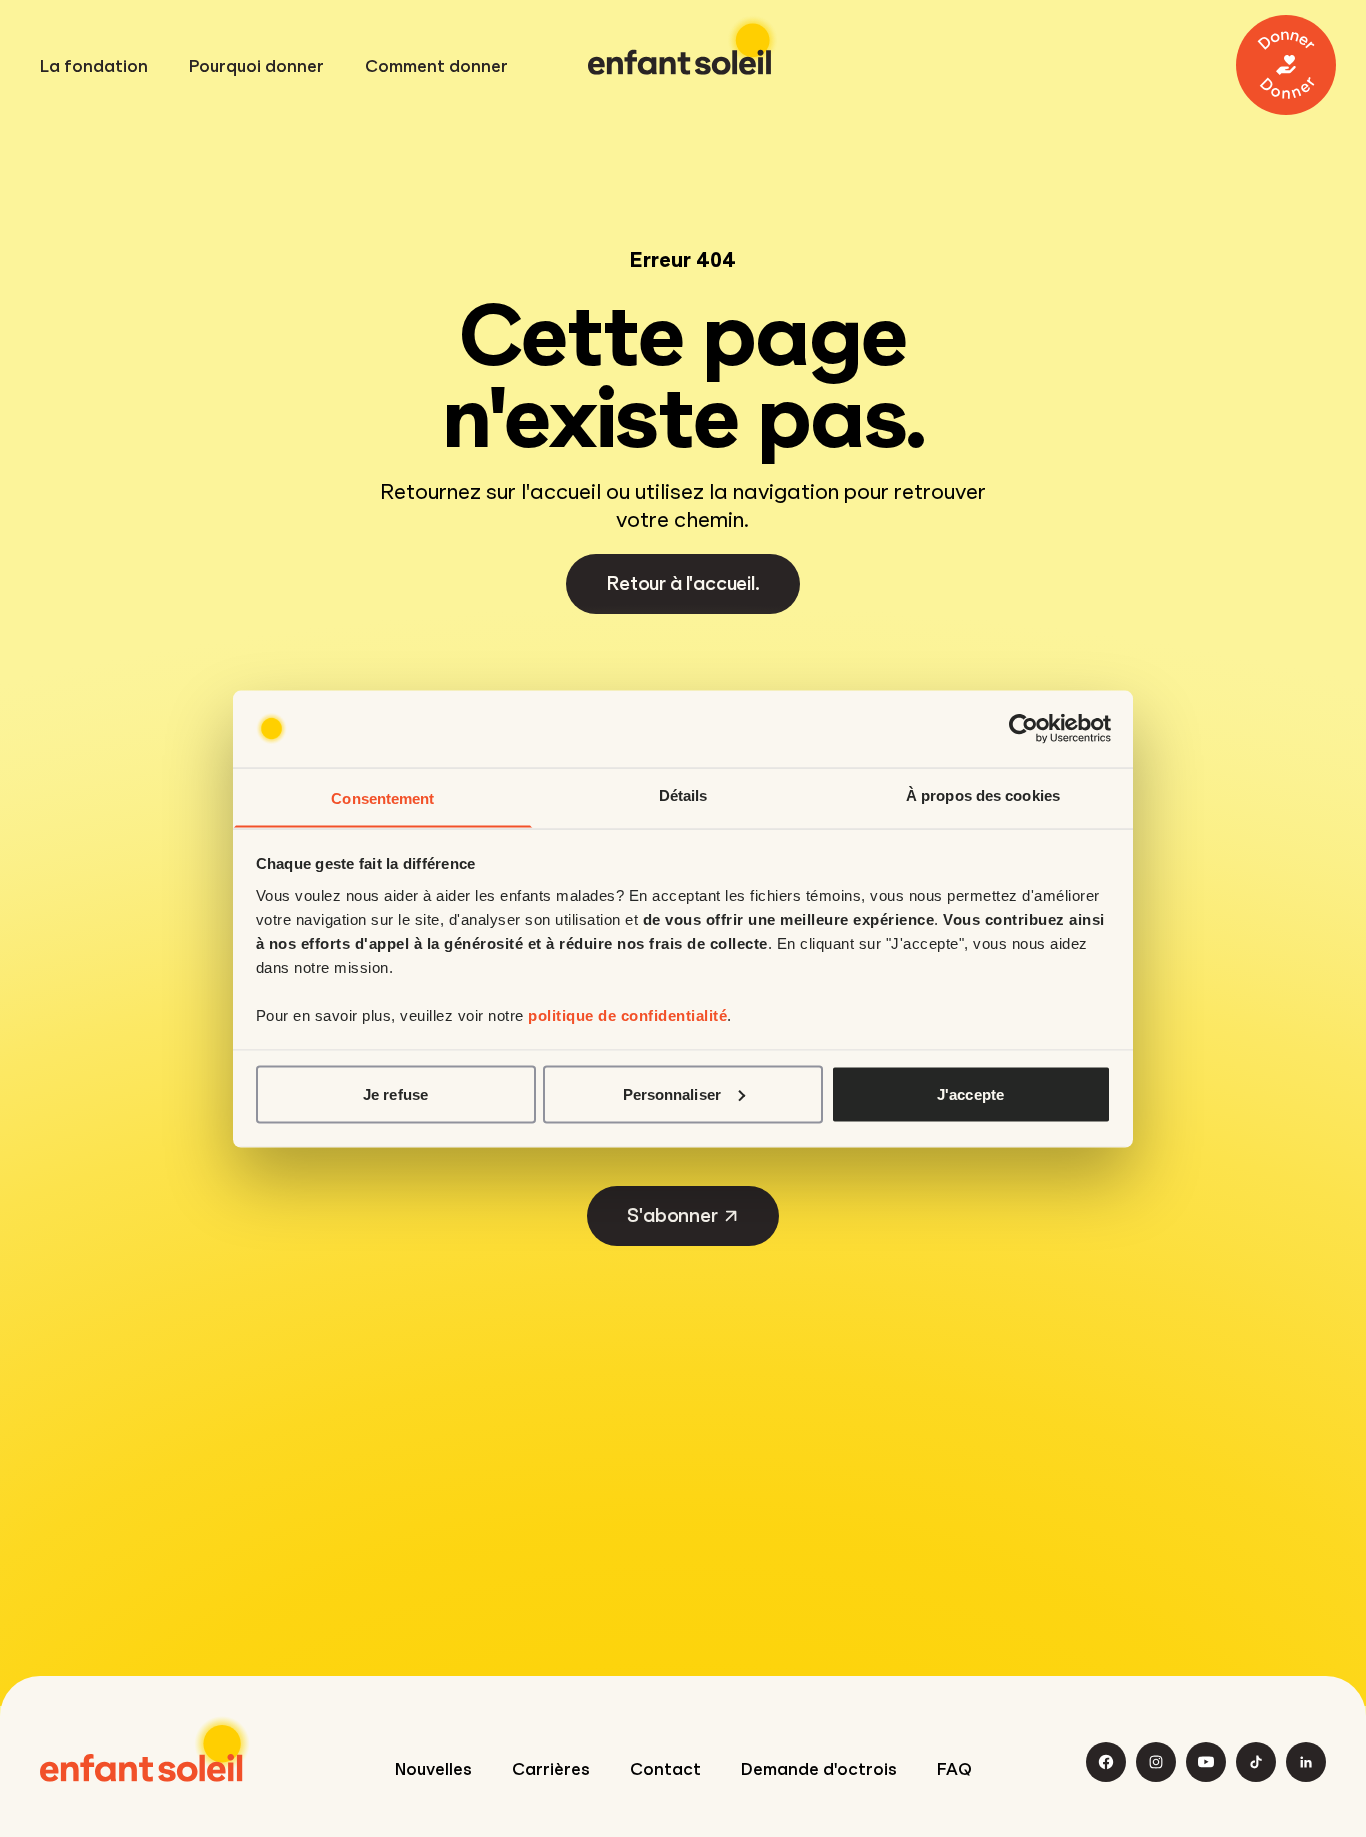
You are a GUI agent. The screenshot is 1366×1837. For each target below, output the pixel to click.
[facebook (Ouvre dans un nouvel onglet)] (1106, 1762)
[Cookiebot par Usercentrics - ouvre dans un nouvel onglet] (1023, 729)
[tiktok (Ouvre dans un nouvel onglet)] (1256, 1762)
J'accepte (970, 1093)
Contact (665, 1769)
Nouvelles (433, 1769)
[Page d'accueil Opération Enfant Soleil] (145, 1749)
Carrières (551, 1769)
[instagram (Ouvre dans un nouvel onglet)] (1156, 1762)
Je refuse (395, 1093)
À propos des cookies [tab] (983, 794)
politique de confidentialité (627, 1014)
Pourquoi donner (256, 67)
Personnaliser (672, 1093)
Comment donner (436, 67)
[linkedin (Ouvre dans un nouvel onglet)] (1306, 1762)
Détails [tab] (683, 794)
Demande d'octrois (819, 1769)
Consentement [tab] (382, 797)
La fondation (94, 67)
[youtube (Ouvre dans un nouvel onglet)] (1206, 1762)
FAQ (954, 1769)
